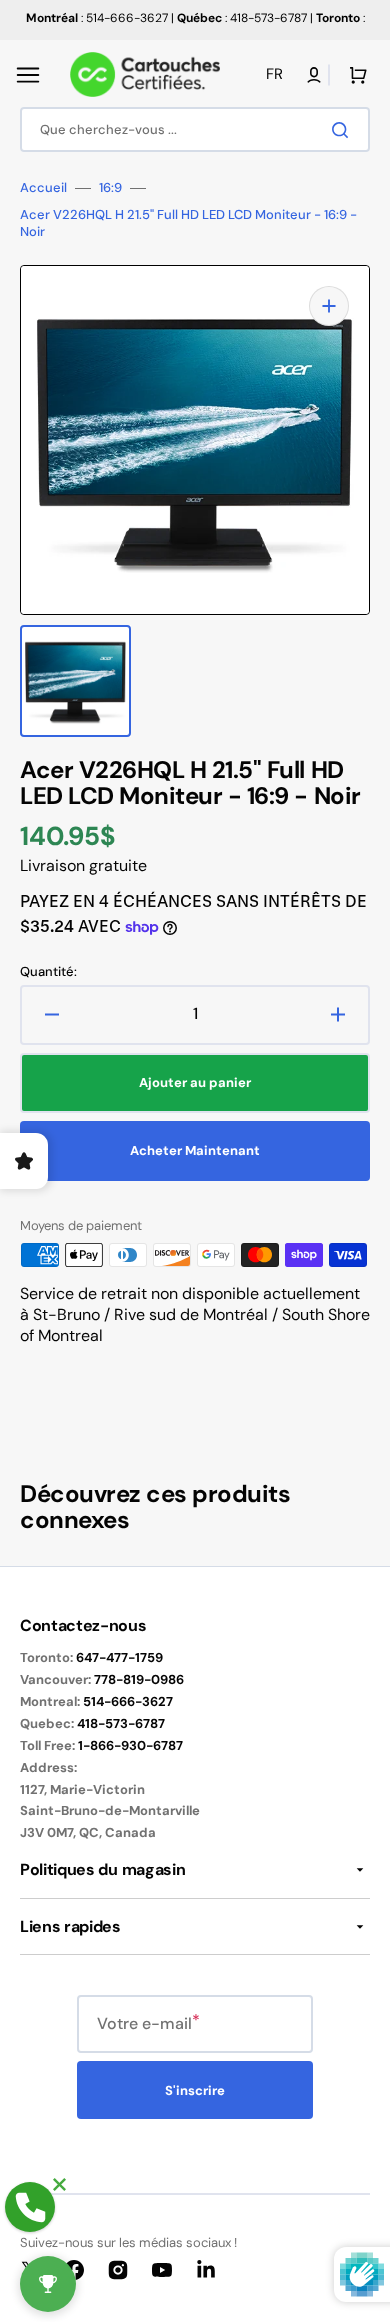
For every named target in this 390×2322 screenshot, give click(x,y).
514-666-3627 (128, 1701)
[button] (28, 75)
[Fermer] (59, 2184)
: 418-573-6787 (242, 18)
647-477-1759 (119, 1657)
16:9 (110, 188)
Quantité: (48, 972)
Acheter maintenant (195, 1150)
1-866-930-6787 (130, 1745)
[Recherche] (344, 130)
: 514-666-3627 (97, 18)
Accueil (43, 188)
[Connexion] (314, 75)
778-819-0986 (139, 1679)
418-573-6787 (121, 1723)
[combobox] (195, 129)
